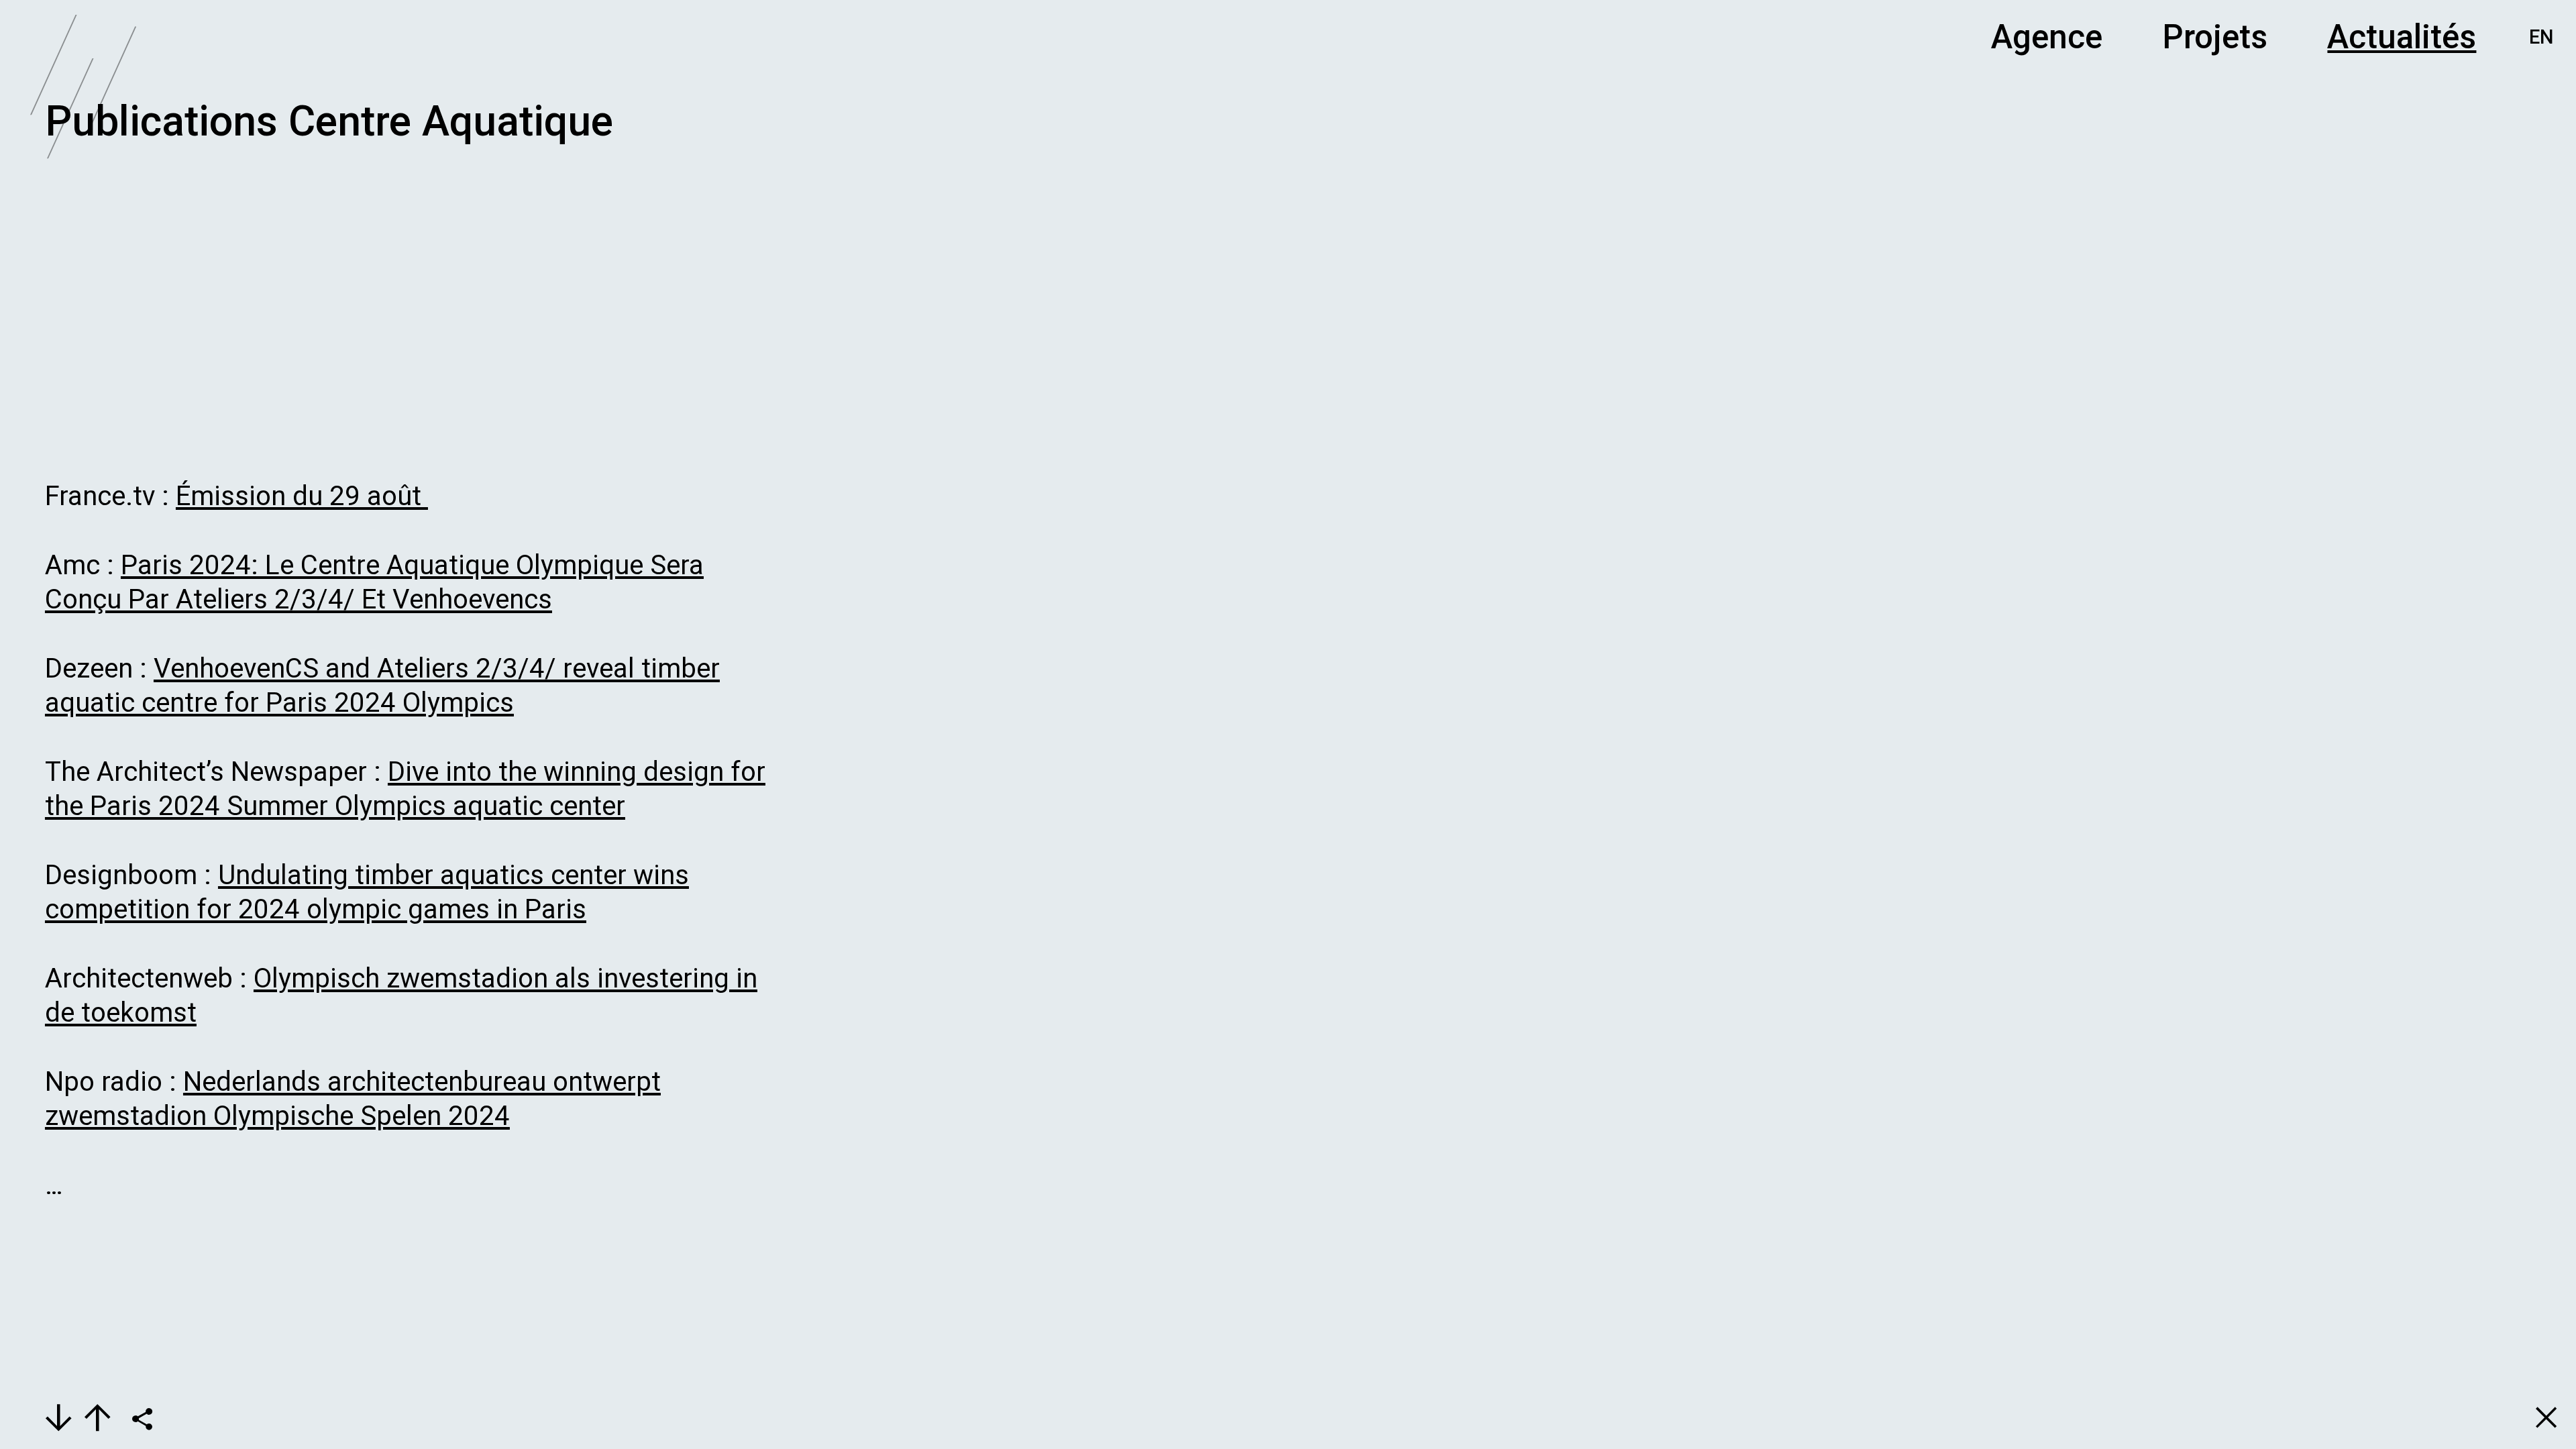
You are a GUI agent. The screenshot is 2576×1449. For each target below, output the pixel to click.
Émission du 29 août (302, 496)
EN (2541, 37)
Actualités (2402, 37)
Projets (2215, 37)
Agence (2047, 37)
